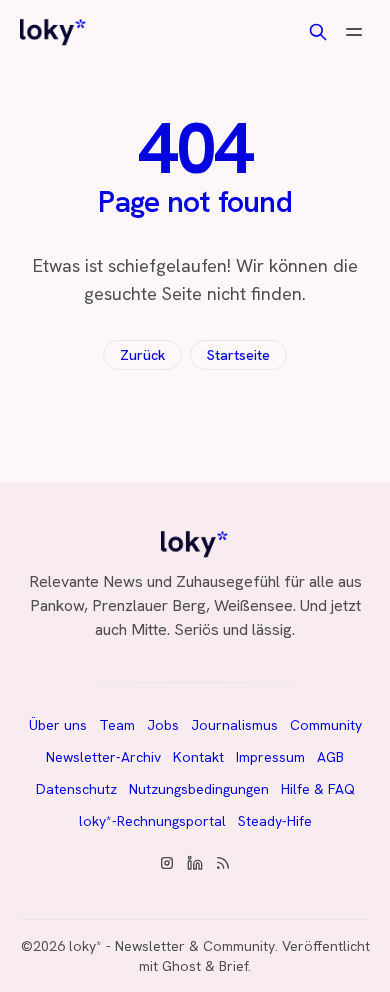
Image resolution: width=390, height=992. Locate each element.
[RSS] (223, 863)
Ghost (181, 966)
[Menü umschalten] (354, 32)
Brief (233, 966)
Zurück (142, 355)
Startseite (238, 355)
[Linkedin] (195, 863)
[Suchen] (318, 32)
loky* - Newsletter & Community (172, 946)
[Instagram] (167, 863)
